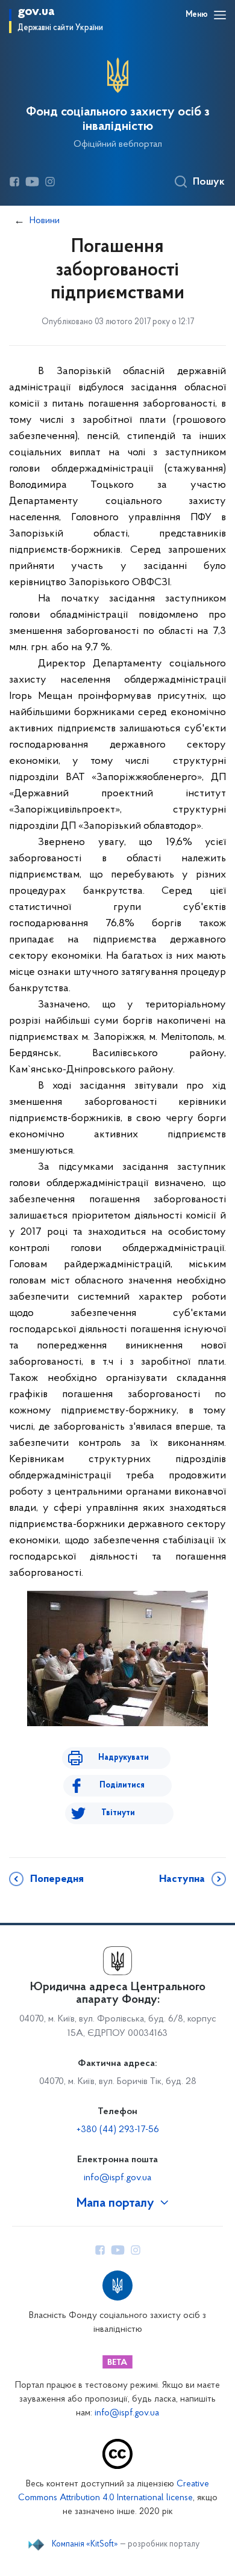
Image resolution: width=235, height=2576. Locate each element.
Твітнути (118, 1813)
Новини (45, 221)
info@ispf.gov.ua (117, 2178)
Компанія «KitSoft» (85, 2545)
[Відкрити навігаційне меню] (220, 15)
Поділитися (122, 1785)
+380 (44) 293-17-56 (118, 2130)
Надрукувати (124, 1758)
